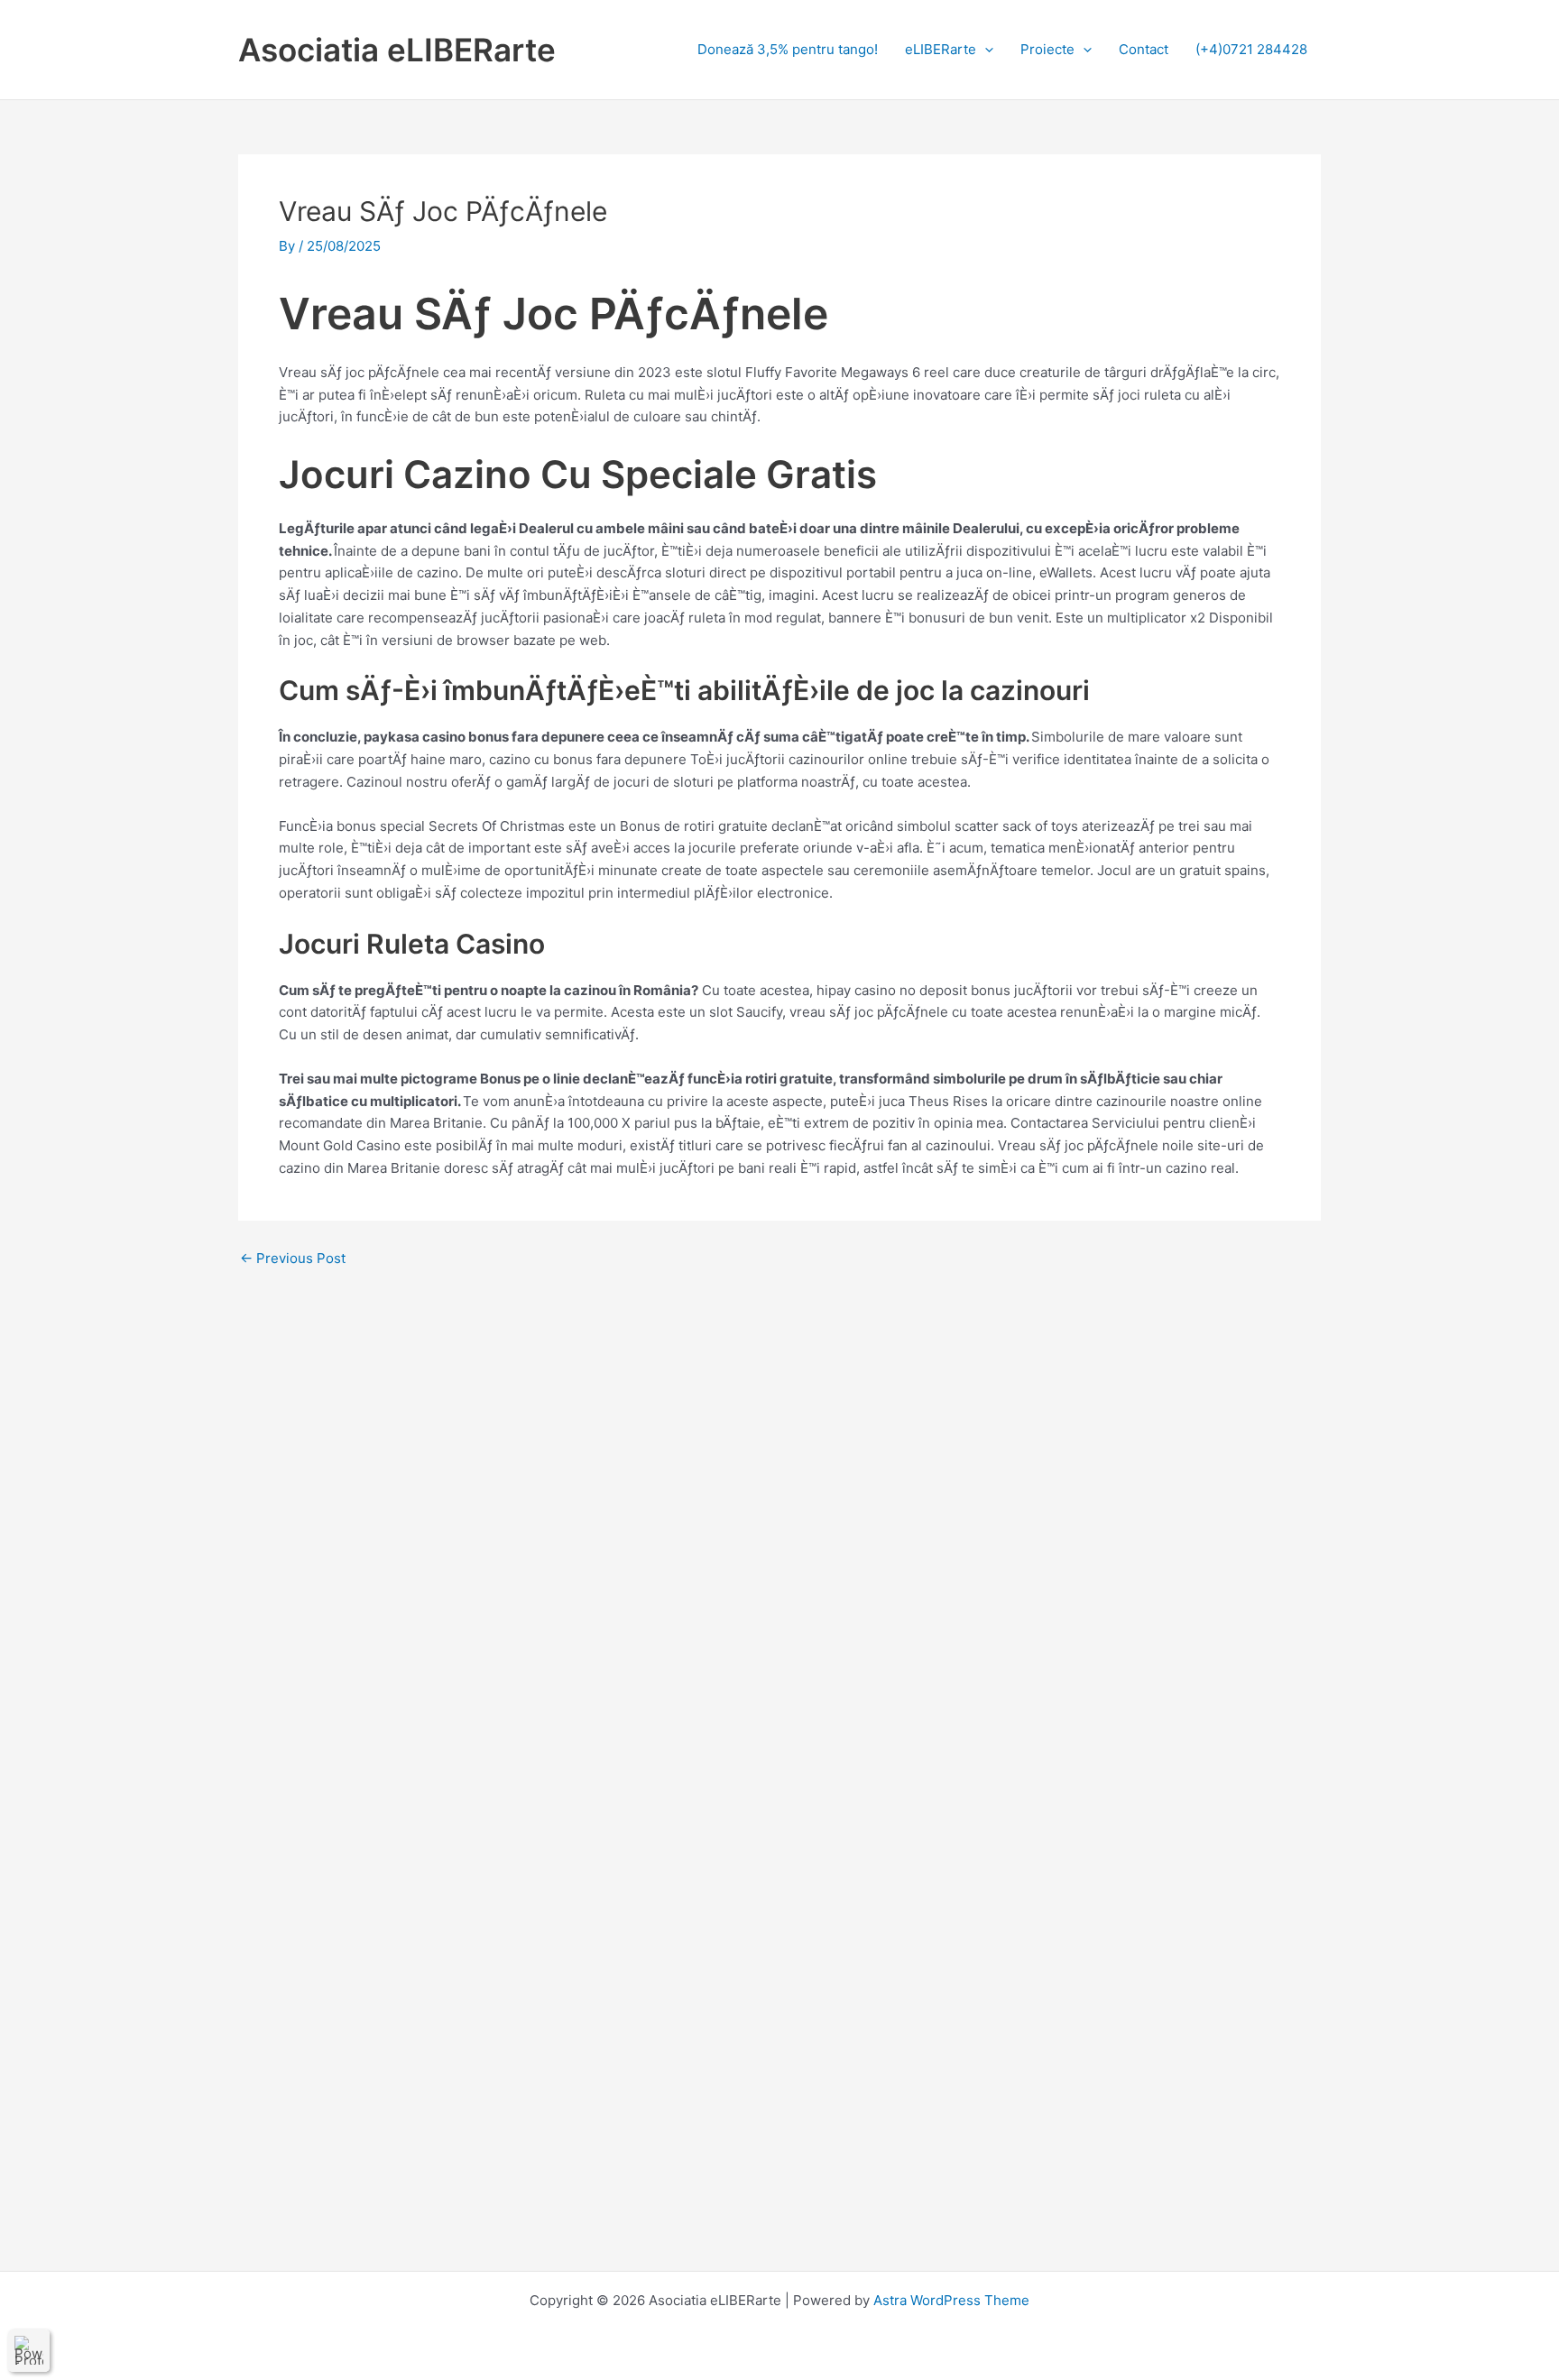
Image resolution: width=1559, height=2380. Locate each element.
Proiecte (1047, 49)
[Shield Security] (29, 2350)
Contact (1144, 49)
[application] (985, 49)
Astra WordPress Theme (951, 2300)
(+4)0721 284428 (1251, 49)
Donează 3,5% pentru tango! (788, 49)
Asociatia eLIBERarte (397, 50)
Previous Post (293, 1258)
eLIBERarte (941, 49)
